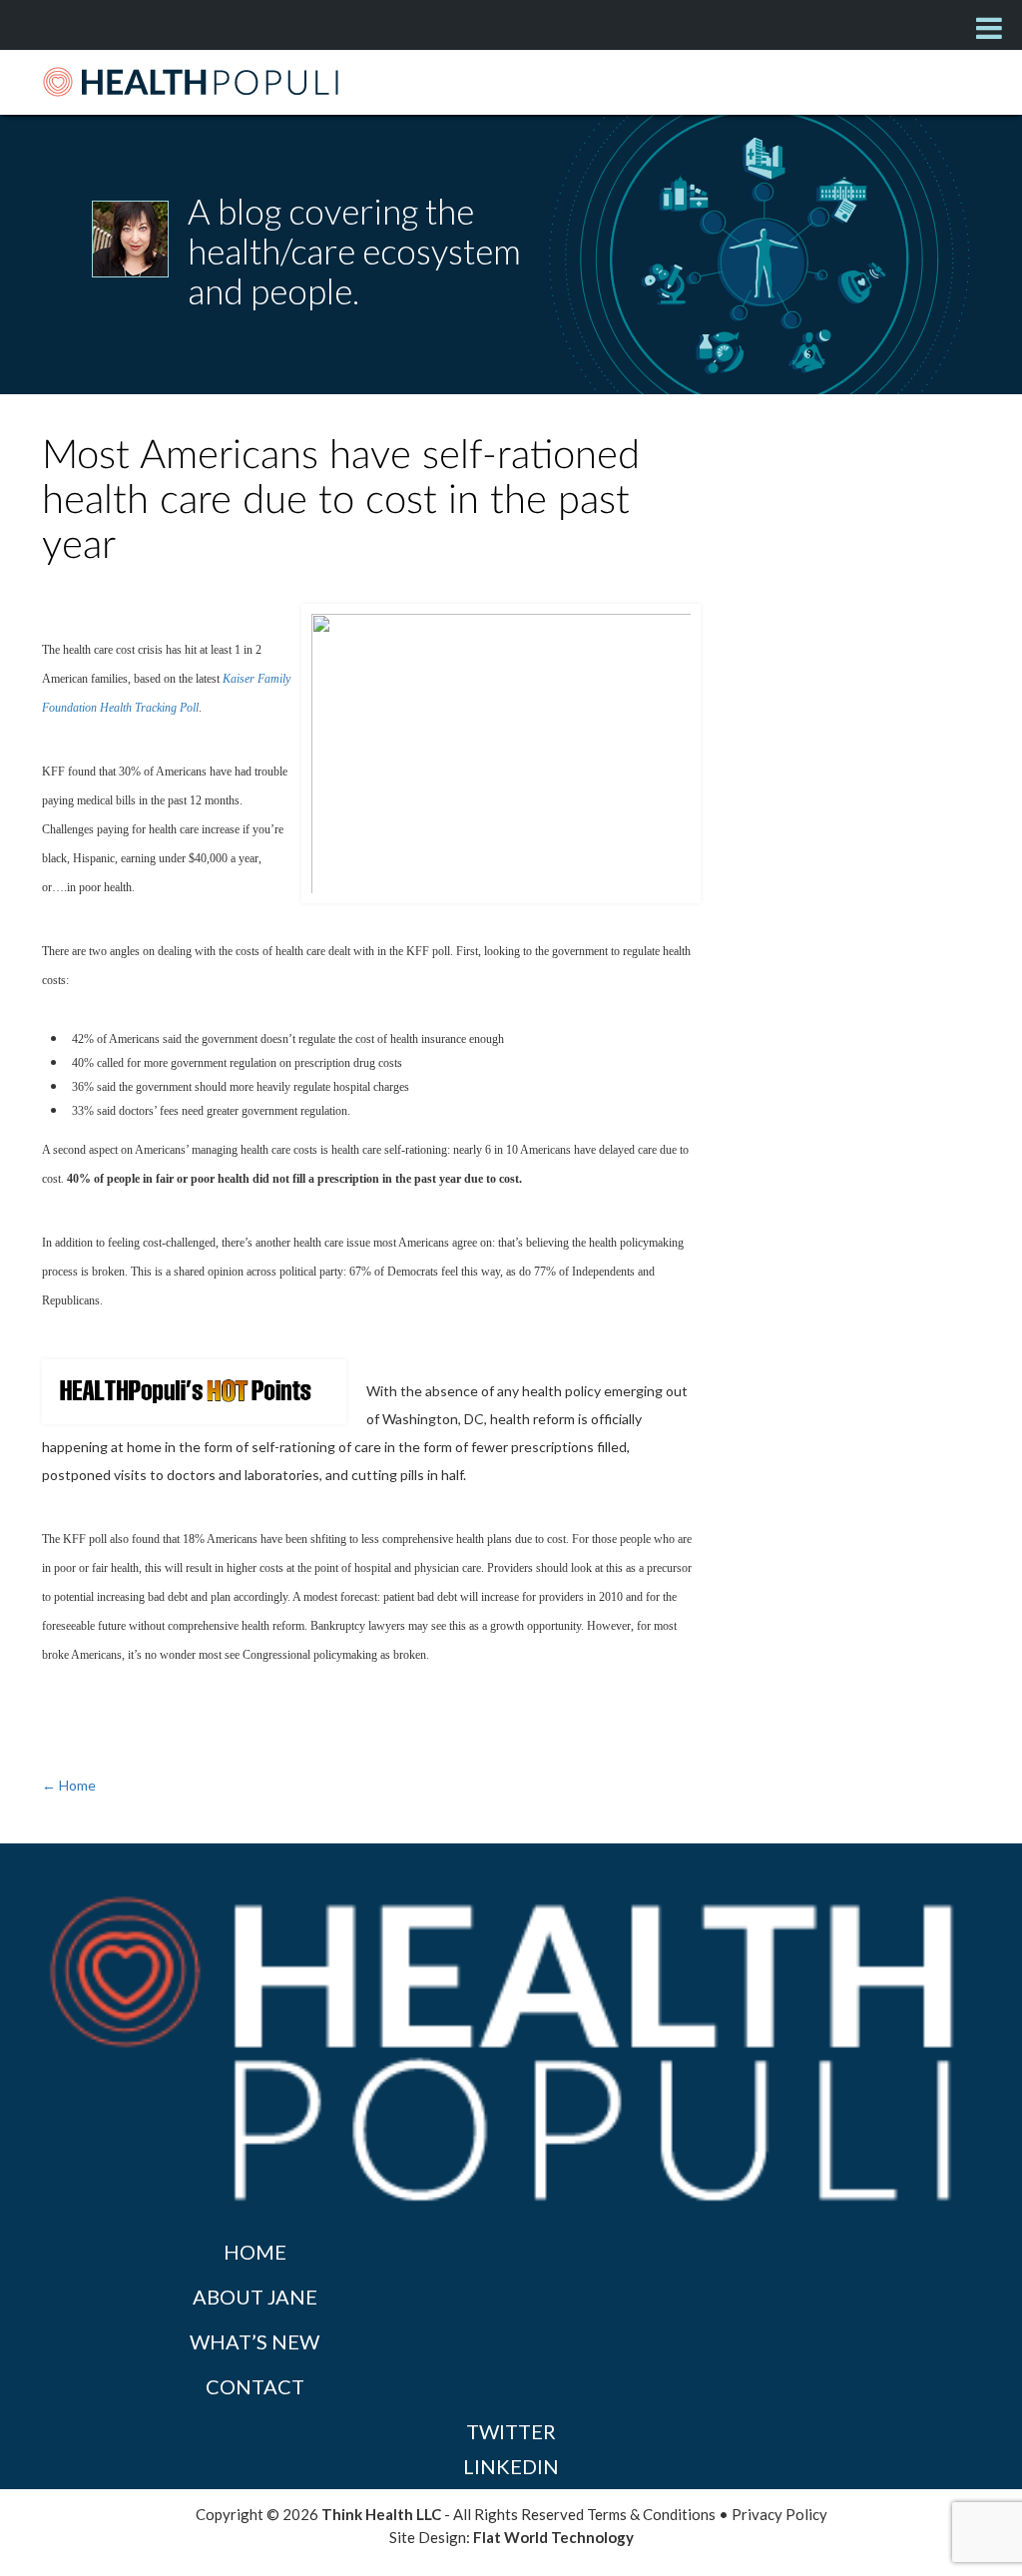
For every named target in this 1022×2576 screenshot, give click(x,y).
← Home (69, 1785)
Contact (255, 2386)
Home (255, 2252)
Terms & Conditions (651, 2514)
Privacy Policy (779, 2514)
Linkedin (511, 2466)
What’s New (255, 2341)
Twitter (511, 2431)
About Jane (255, 2297)
